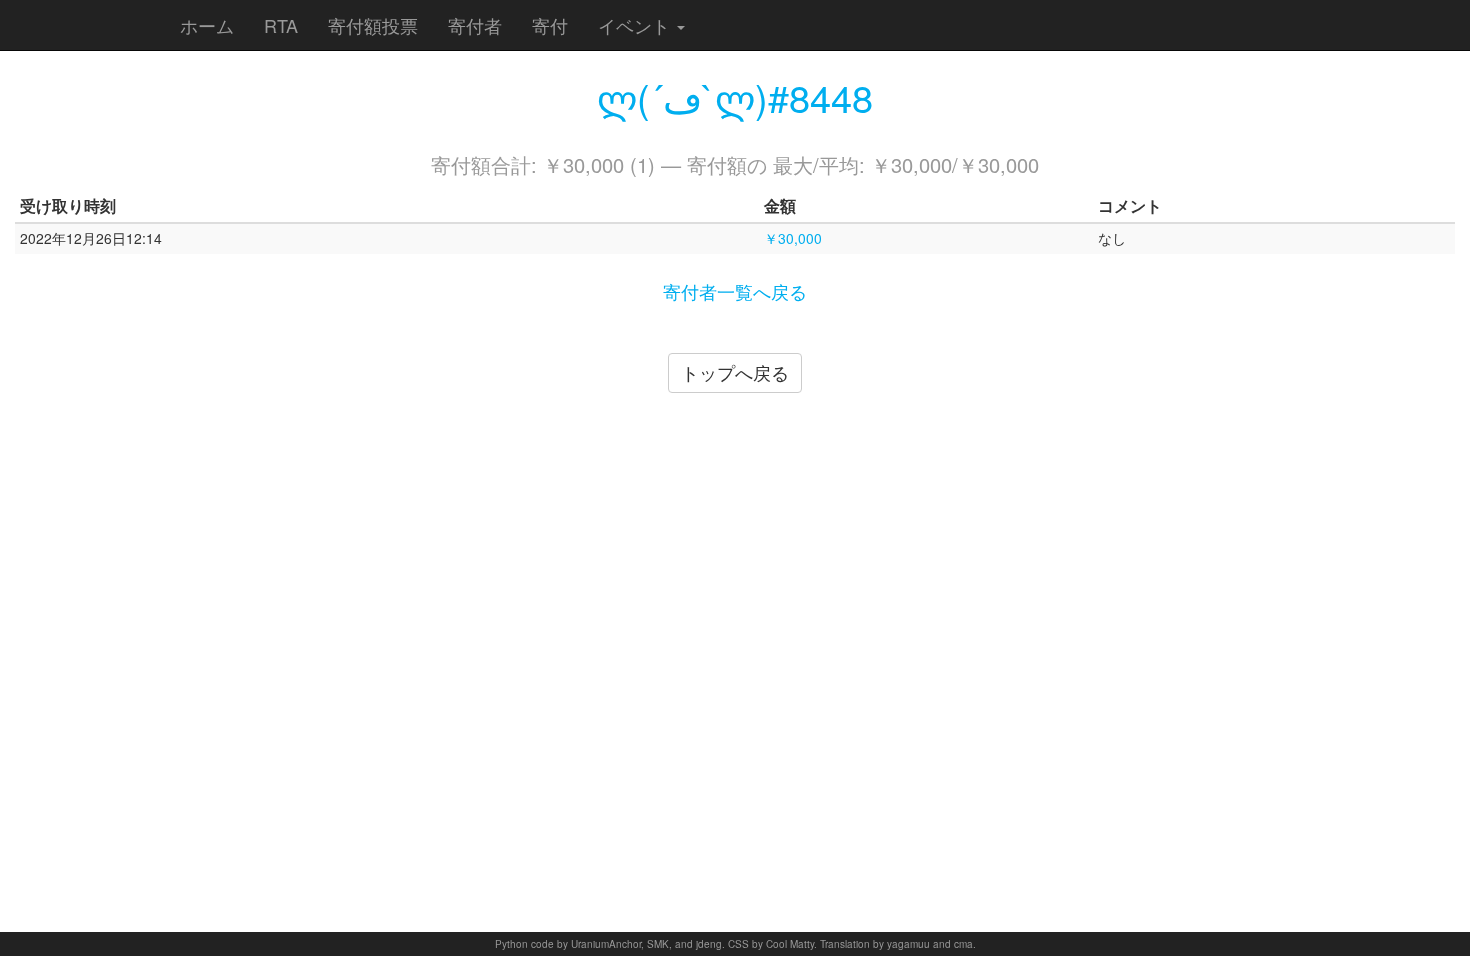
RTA (281, 25)
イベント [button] (636, 25)
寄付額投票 (373, 25)
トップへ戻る (735, 372)
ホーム (207, 25)
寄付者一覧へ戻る (735, 291)
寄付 (550, 25)
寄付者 (475, 25)
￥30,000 (793, 238)
